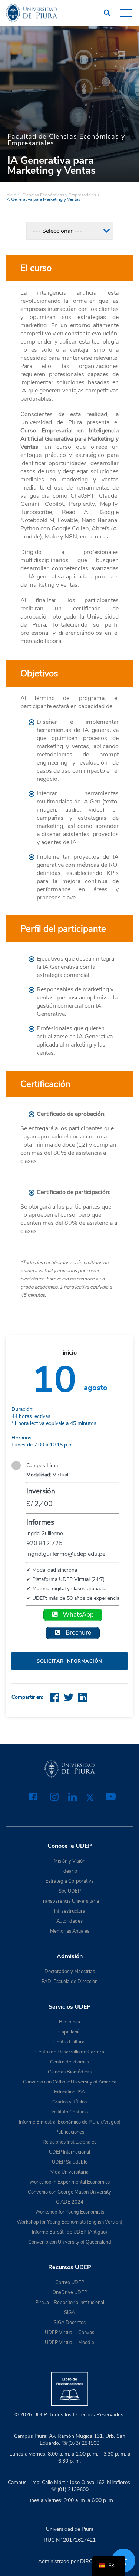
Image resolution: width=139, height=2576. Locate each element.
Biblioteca (69, 2022)
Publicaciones (70, 2132)
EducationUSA (69, 2092)
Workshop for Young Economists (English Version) (69, 2222)
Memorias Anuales (70, 1931)
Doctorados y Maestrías (70, 1972)
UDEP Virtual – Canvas (69, 2333)
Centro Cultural (69, 2042)
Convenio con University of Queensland (70, 2242)
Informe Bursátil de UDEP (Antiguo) (69, 2232)
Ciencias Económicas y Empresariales (59, 195)
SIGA (69, 2313)
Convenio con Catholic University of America (70, 2082)
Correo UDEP (70, 2282)
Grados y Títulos (69, 2102)
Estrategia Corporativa (69, 1881)
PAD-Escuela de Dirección (69, 1982)
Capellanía (69, 2032)
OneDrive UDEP (70, 2292)
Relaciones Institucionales (69, 2142)
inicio (11, 195)
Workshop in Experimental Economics (69, 2182)
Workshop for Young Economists (70, 2212)
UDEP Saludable (70, 2162)
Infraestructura (70, 1911)
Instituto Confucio (70, 2112)
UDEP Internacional (69, 2152)
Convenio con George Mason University (69, 2192)
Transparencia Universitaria (70, 1901)
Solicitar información (69, 1661)
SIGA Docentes (70, 2323)
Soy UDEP (70, 1891)
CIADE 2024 (70, 2202)
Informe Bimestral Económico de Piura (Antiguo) (70, 2122)
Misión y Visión (69, 1861)
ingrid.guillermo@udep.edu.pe (66, 1554)
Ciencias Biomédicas (70, 2072)
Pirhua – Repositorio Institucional (70, 2303)
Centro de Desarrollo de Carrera (70, 2052)
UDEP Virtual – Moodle (69, 2343)
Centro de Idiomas (69, 2062)
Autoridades (69, 1921)
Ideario (70, 1871)
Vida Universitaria (69, 2172)
